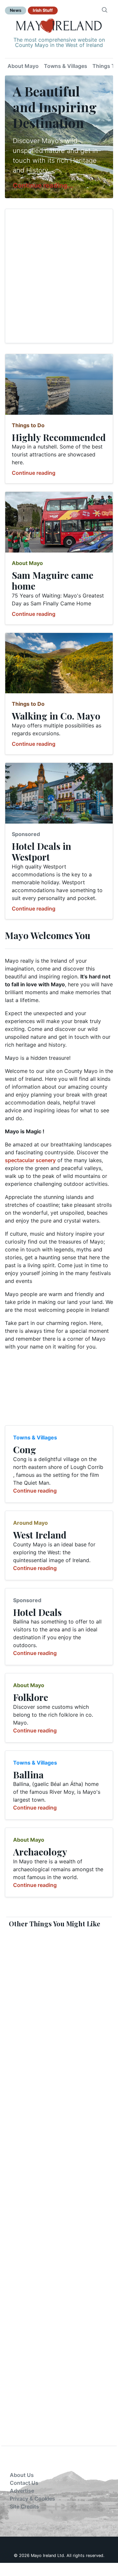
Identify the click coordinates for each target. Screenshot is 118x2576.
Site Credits (24, 2506)
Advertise (22, 2491)
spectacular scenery (30, 1160)
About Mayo (23, 66)
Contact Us (24, 2483)
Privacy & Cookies (32, 2499)
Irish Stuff (43, 10)
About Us (22, 2475)
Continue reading (34, 473)
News (16, 10)
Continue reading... (43, 185)
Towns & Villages (66, 66)
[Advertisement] (59, 276)
